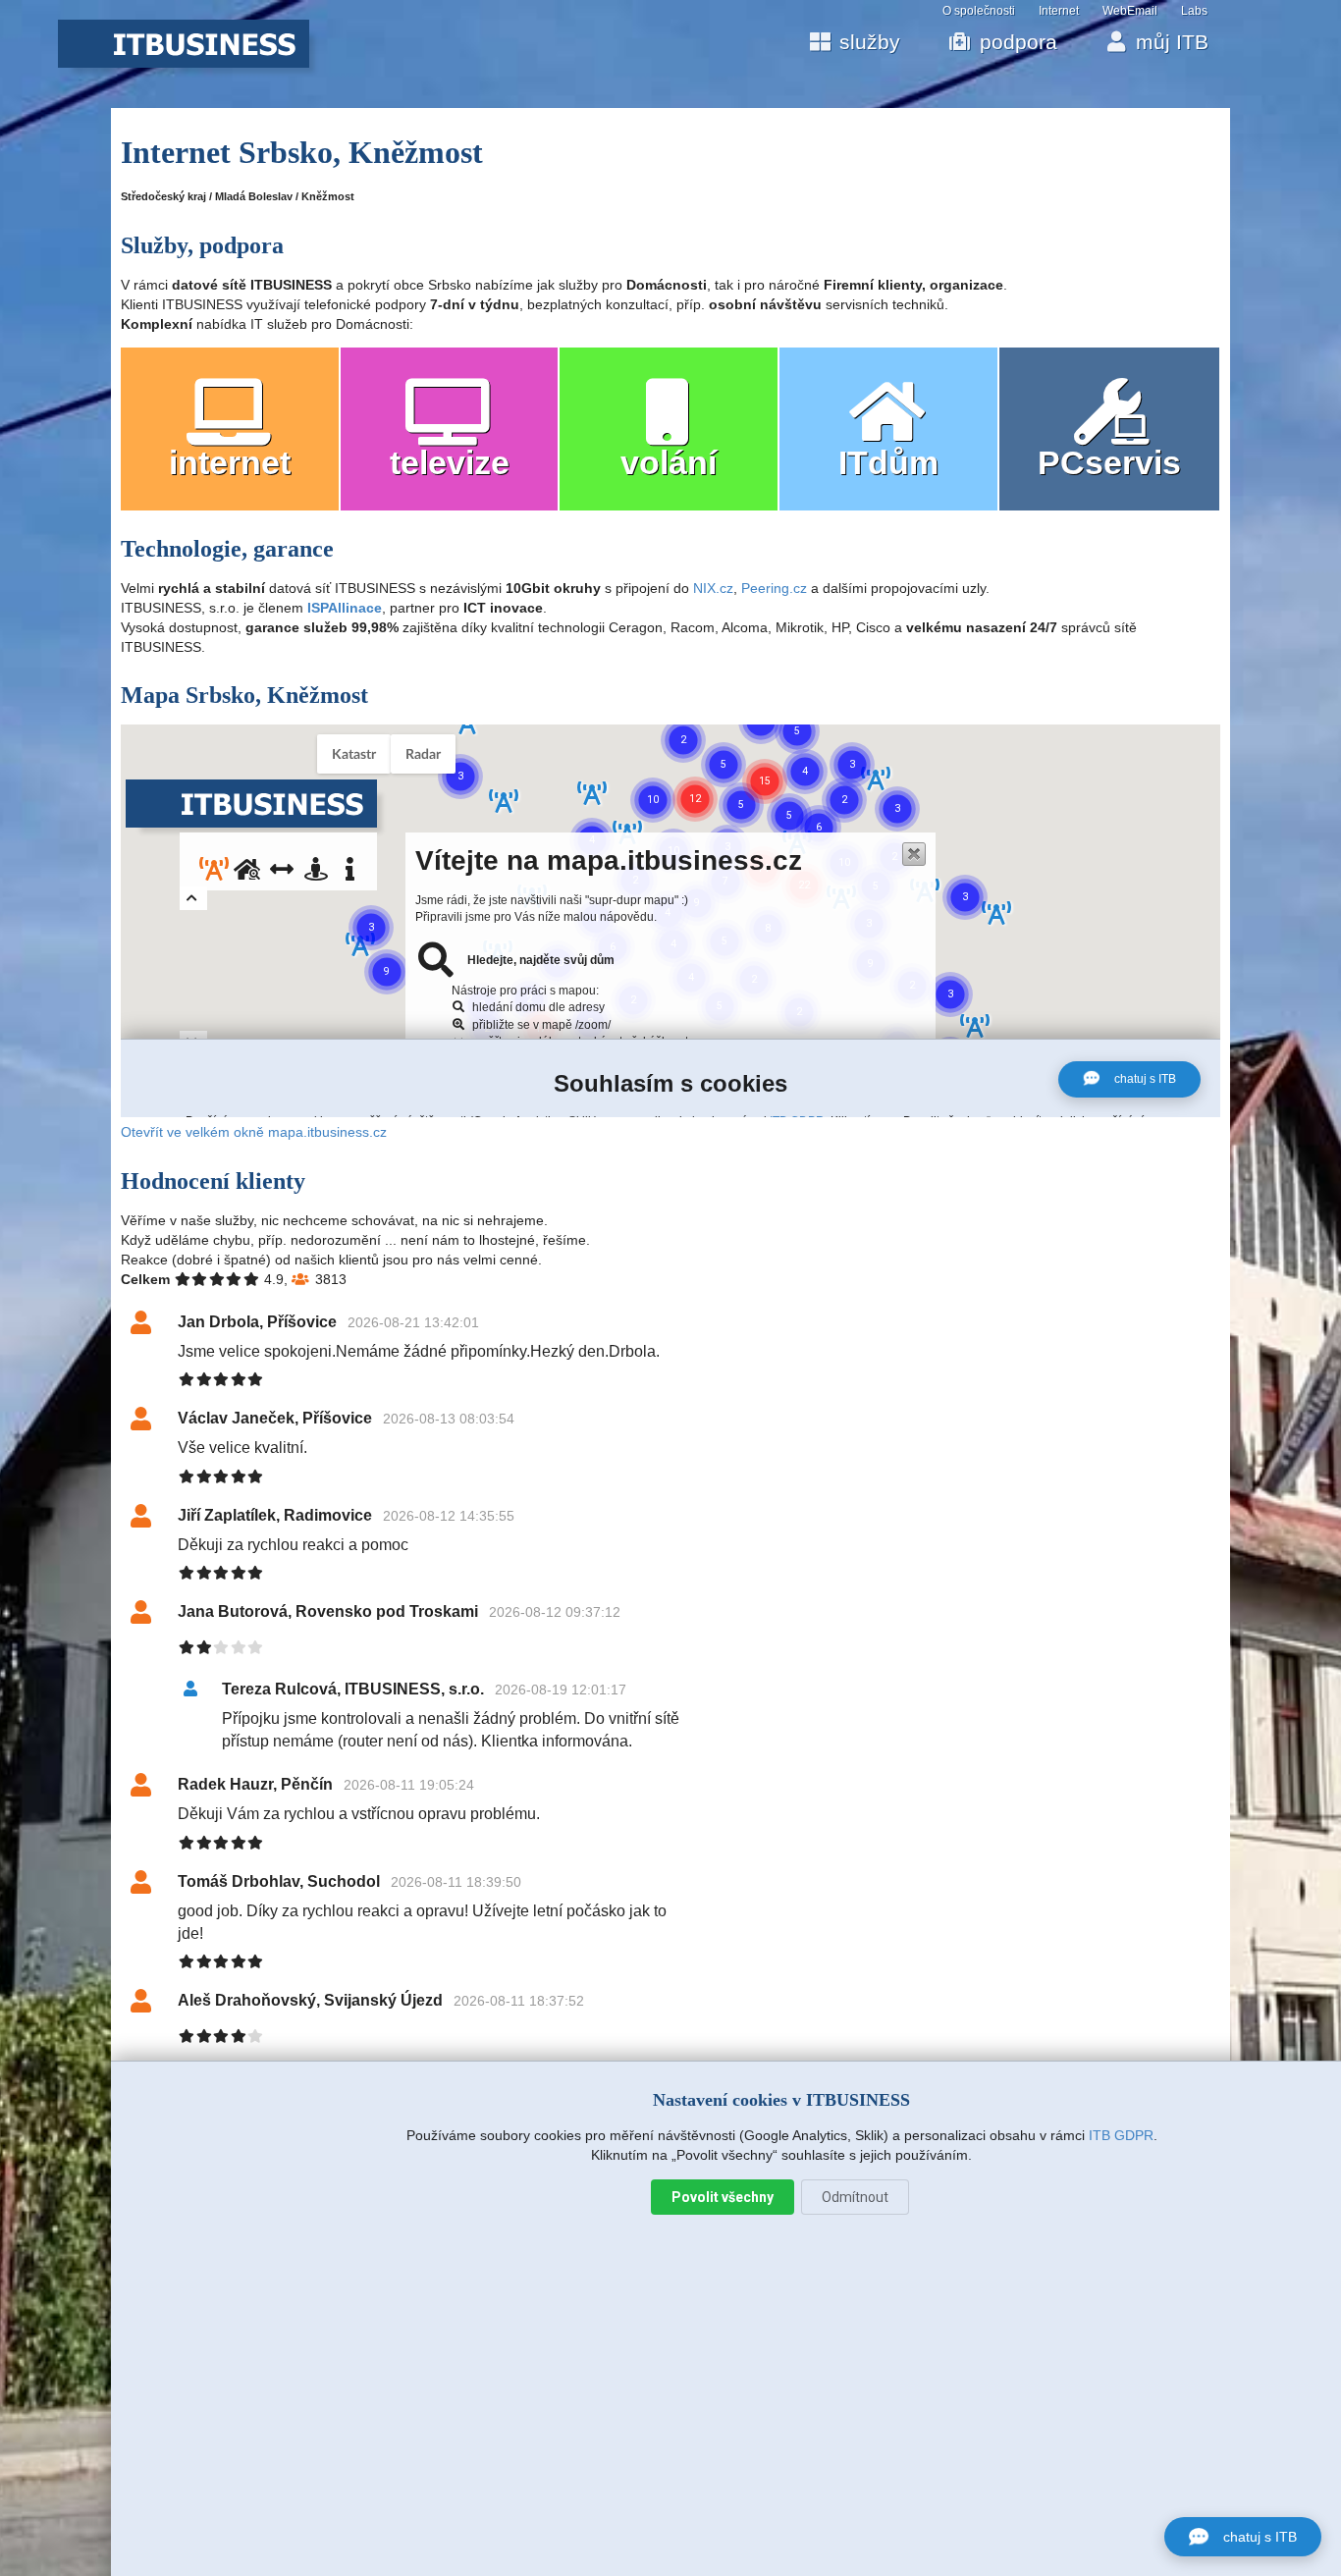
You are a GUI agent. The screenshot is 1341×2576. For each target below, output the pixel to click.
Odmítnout (855, 2197)
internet (230, 462)
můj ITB (1172, 42)
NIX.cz (713, 588)
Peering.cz (774, 588)
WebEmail (1130, 11)
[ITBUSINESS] (184, 63)
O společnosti (979, 11)
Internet (1059, 11)
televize (450, 462)
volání (669, 462)
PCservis (1109, 462)
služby (870, 42)
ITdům (888, 462)
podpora (1019, 42)
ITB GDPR (1121, 2135)
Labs (1194, 11)
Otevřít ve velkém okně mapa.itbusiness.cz (254, 1132)
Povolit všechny (723, 2197)
